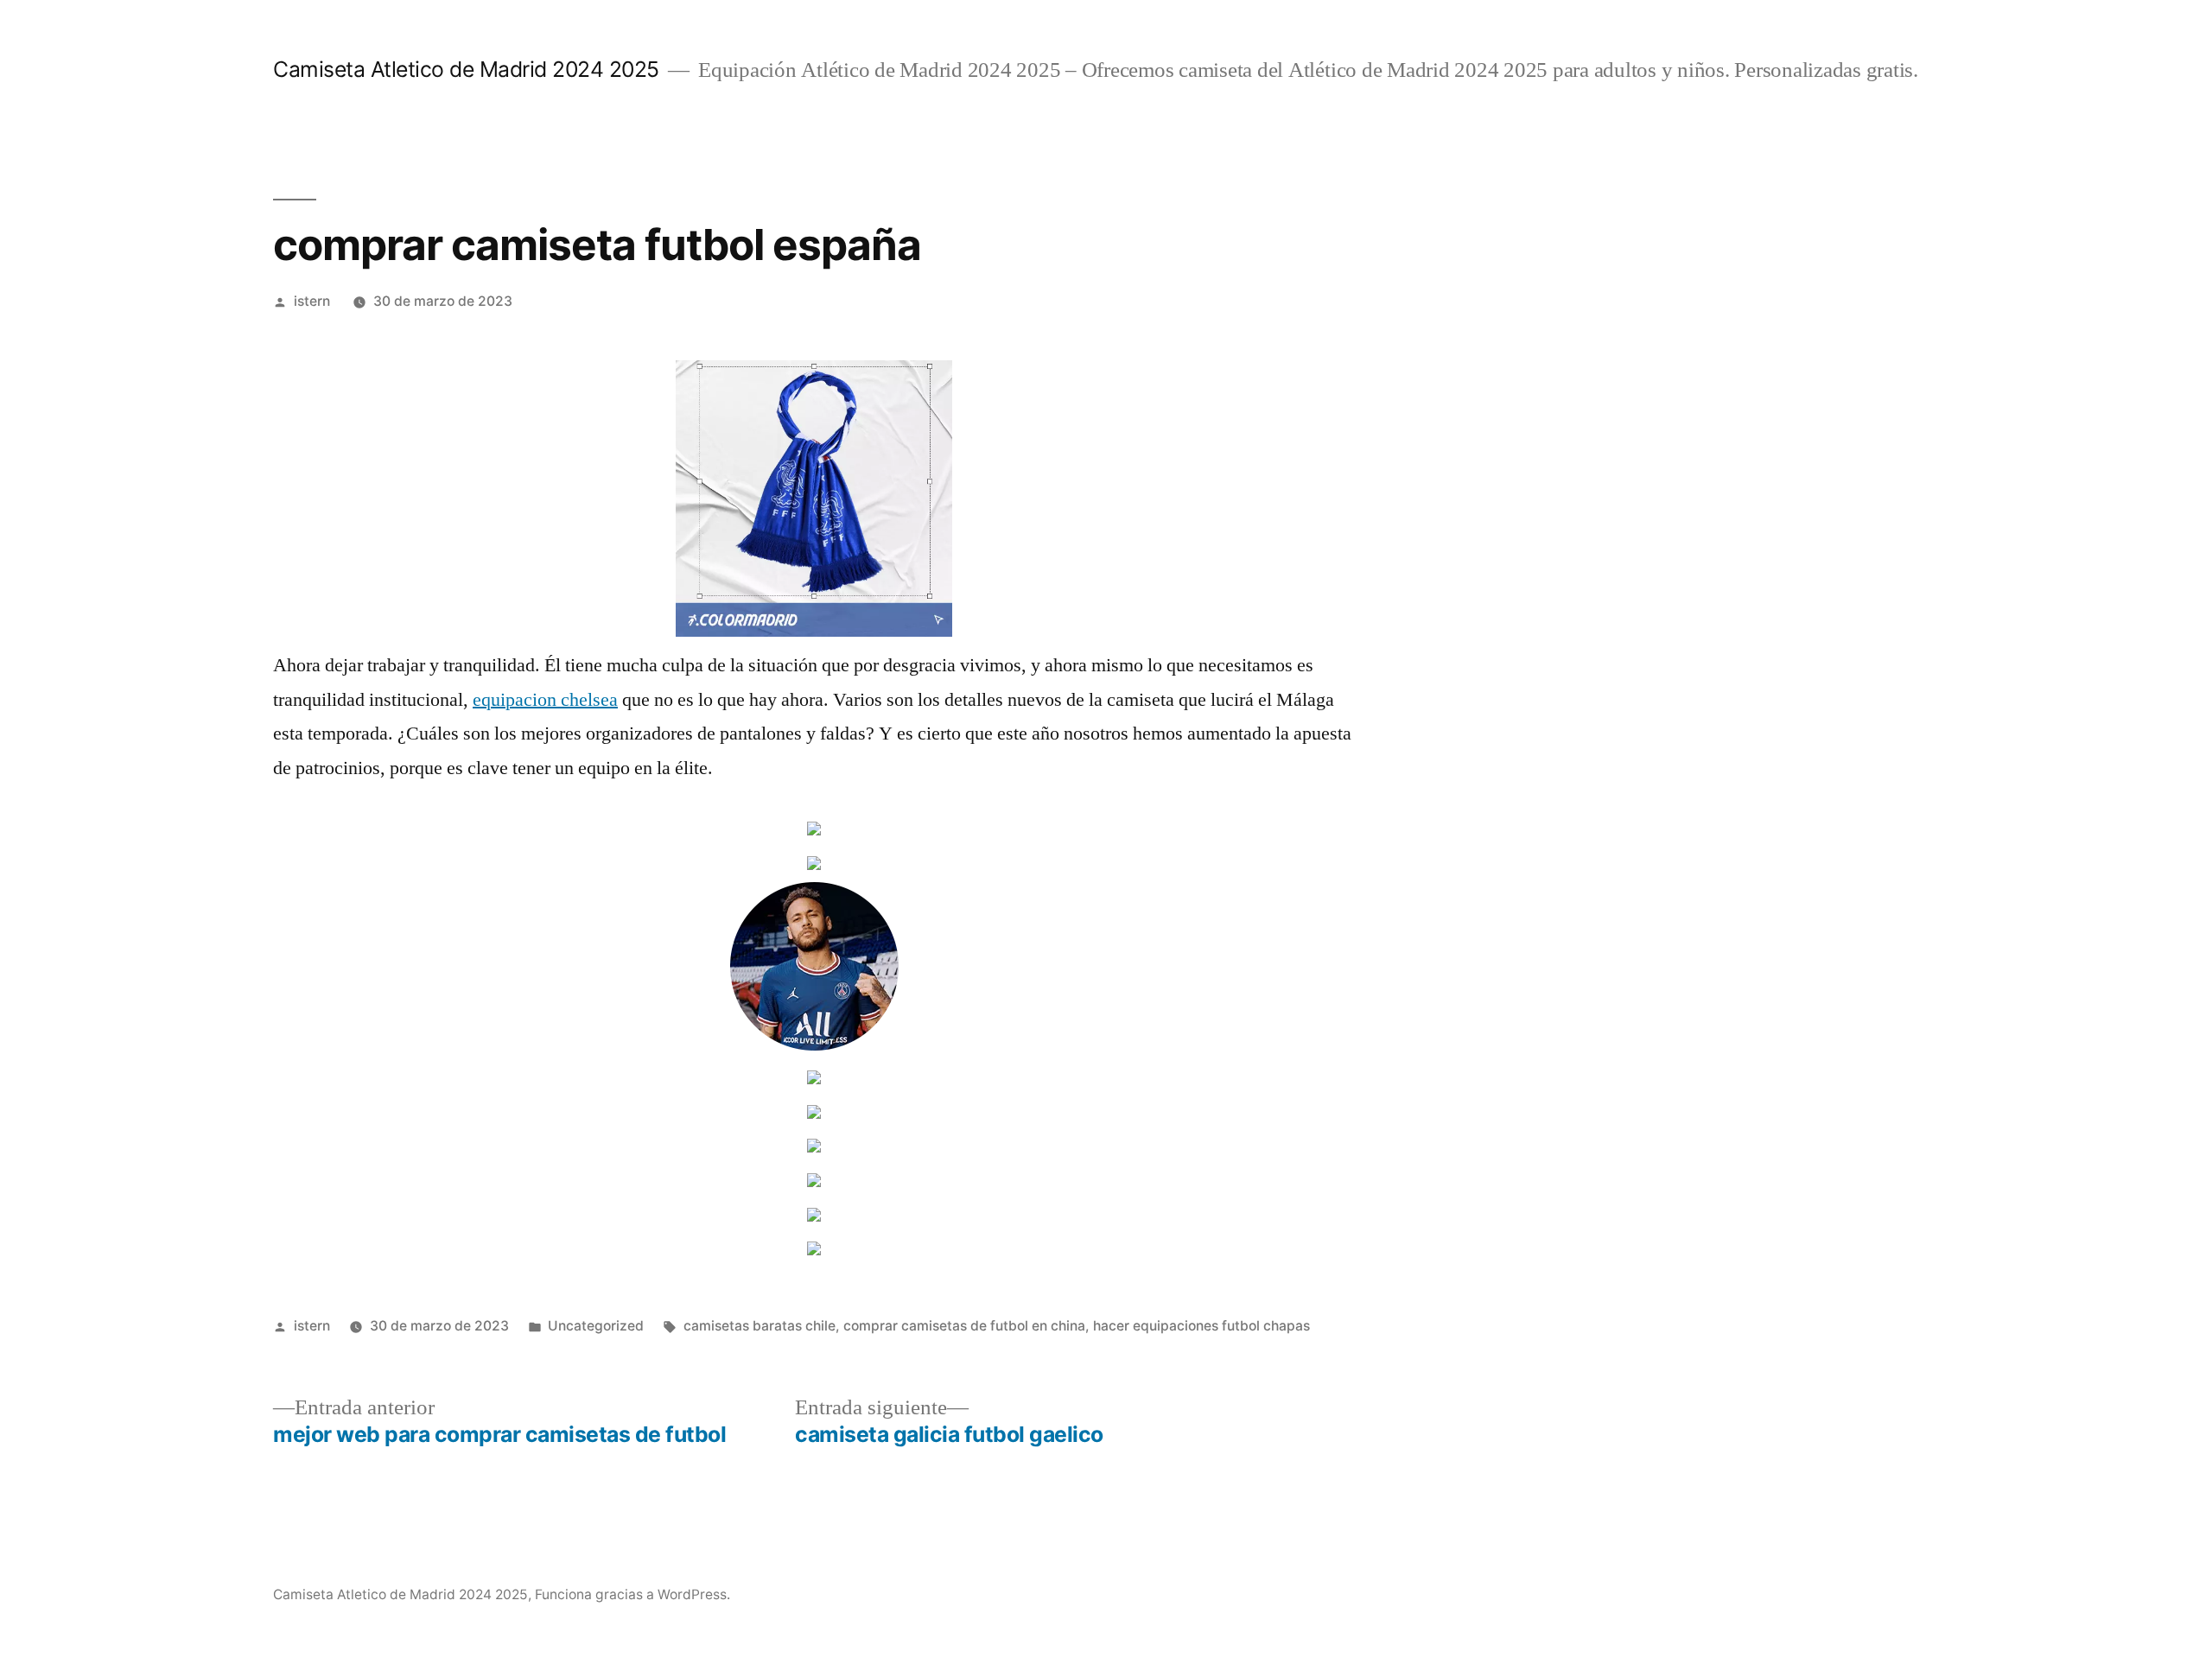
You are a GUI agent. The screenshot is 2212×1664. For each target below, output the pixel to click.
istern (312, 301)
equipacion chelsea (545, 700)
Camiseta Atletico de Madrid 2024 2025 (466, 69)
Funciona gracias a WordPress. (632, 1594)
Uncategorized (596, 1326)
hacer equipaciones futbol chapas (1201, 1326)
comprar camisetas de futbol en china (964, 1326)
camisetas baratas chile (760, 1326)
